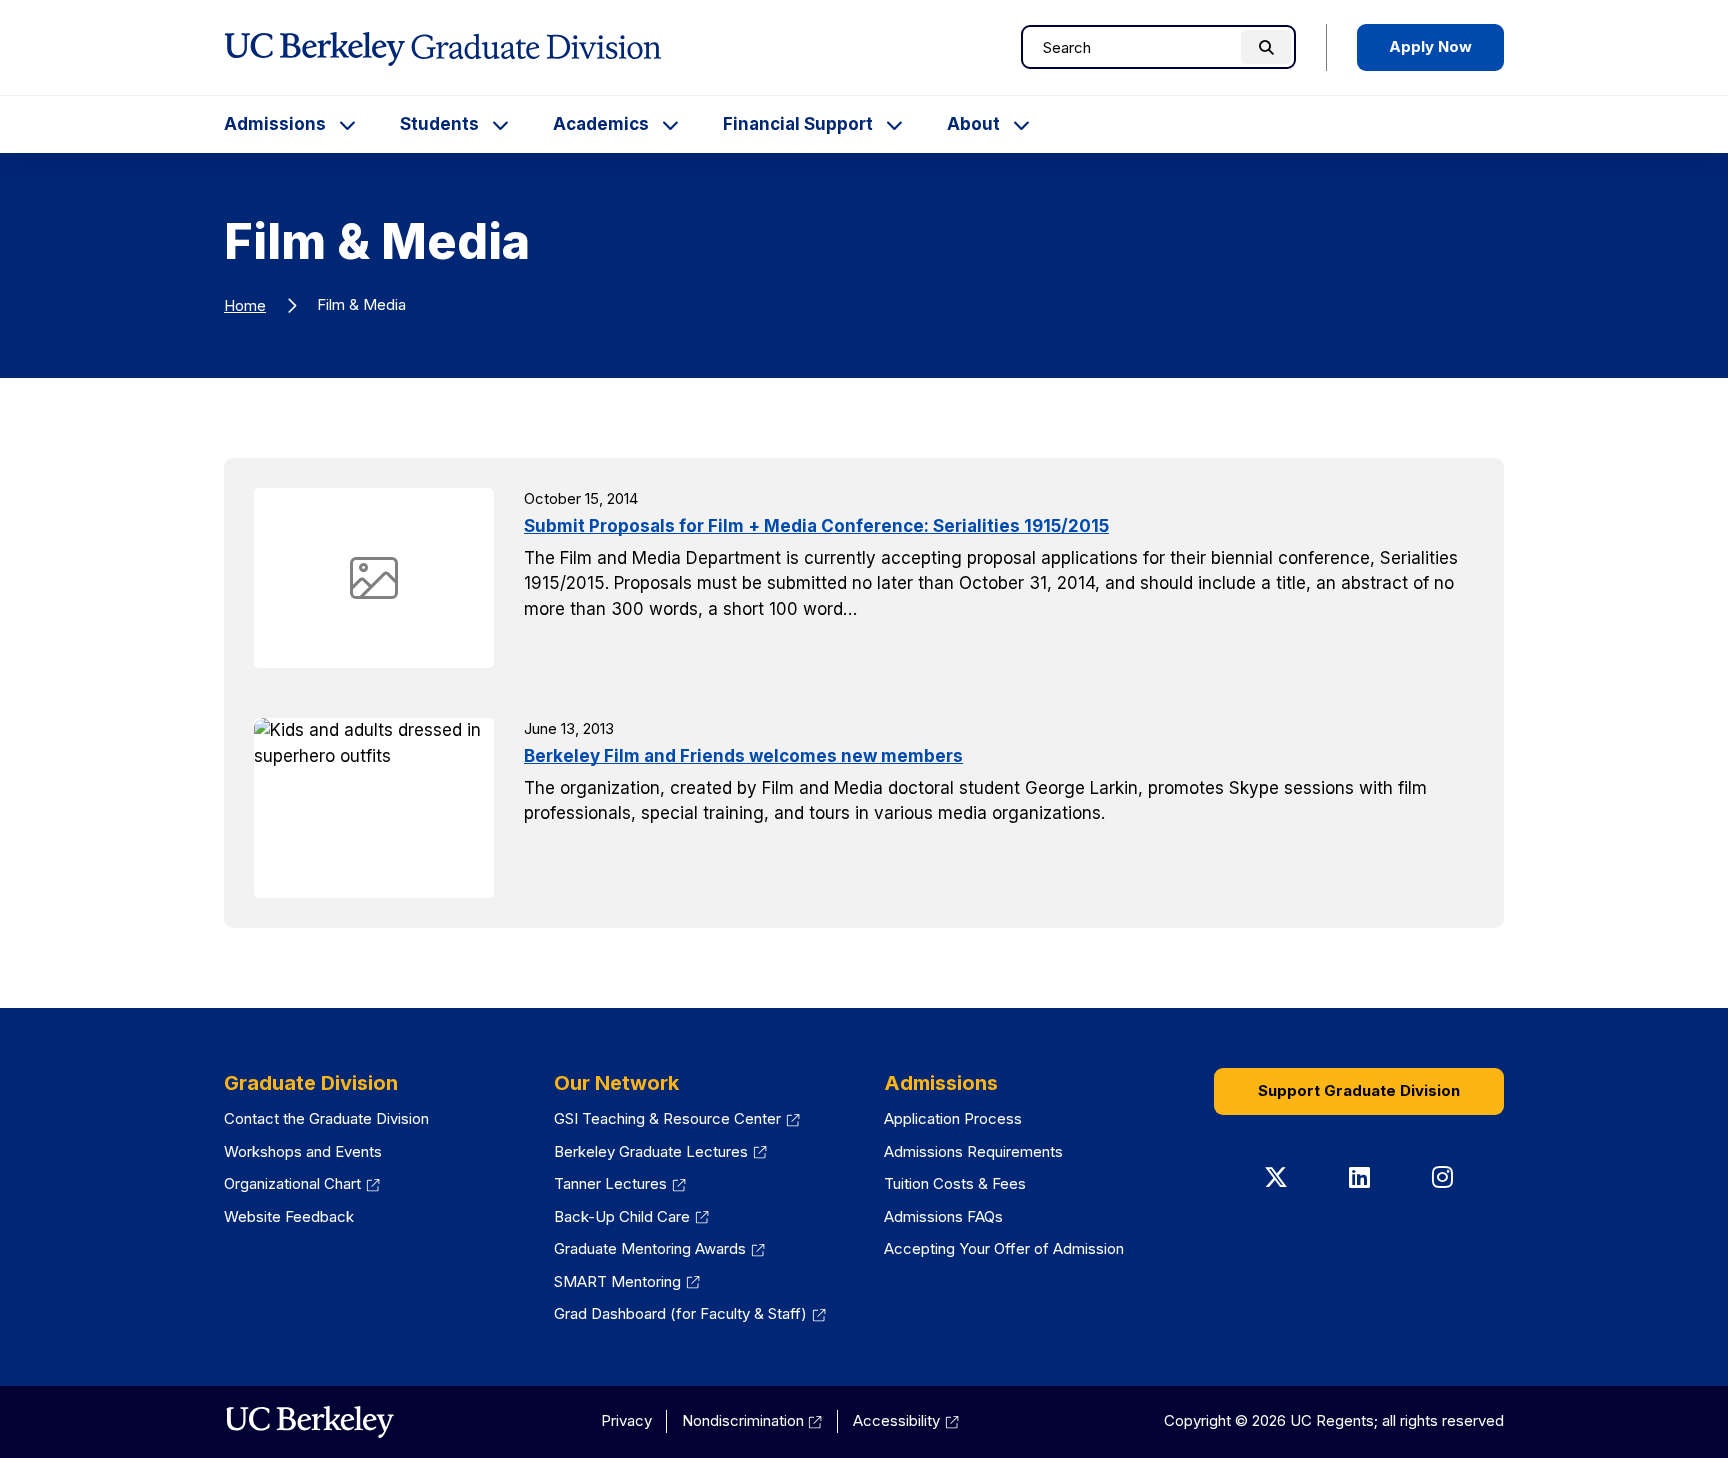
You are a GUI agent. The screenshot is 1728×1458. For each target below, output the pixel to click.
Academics (601, 124)
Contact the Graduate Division (326, 1118)
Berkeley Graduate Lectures (660, 1151)
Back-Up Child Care (631, 1216)
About (973, 124)
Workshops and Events (303, 1151)
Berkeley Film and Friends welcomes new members (743, 756)
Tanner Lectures (620, 1183)
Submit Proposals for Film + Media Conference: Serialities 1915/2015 (816, 526)
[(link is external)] (309, 1422)
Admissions (275, 124)
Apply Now (1430, 46)
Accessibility (906, 1420)
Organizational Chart (302, 1183)
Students (439, 124)
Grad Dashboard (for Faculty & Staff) (690, 1313)
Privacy (626, 1420)
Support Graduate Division (1359, 1090)
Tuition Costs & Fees (955, 1183)
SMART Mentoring (627, 1281)
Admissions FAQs (943, 1216)
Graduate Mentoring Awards (659, 1248)
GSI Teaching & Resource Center (677, 1118)
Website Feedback (289, 1216)
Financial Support (798, 124)
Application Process (953, 1118)
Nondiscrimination (752, 1420)
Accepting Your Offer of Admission (1004, 1248)
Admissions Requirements (973, 1151)
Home (245, 305)
